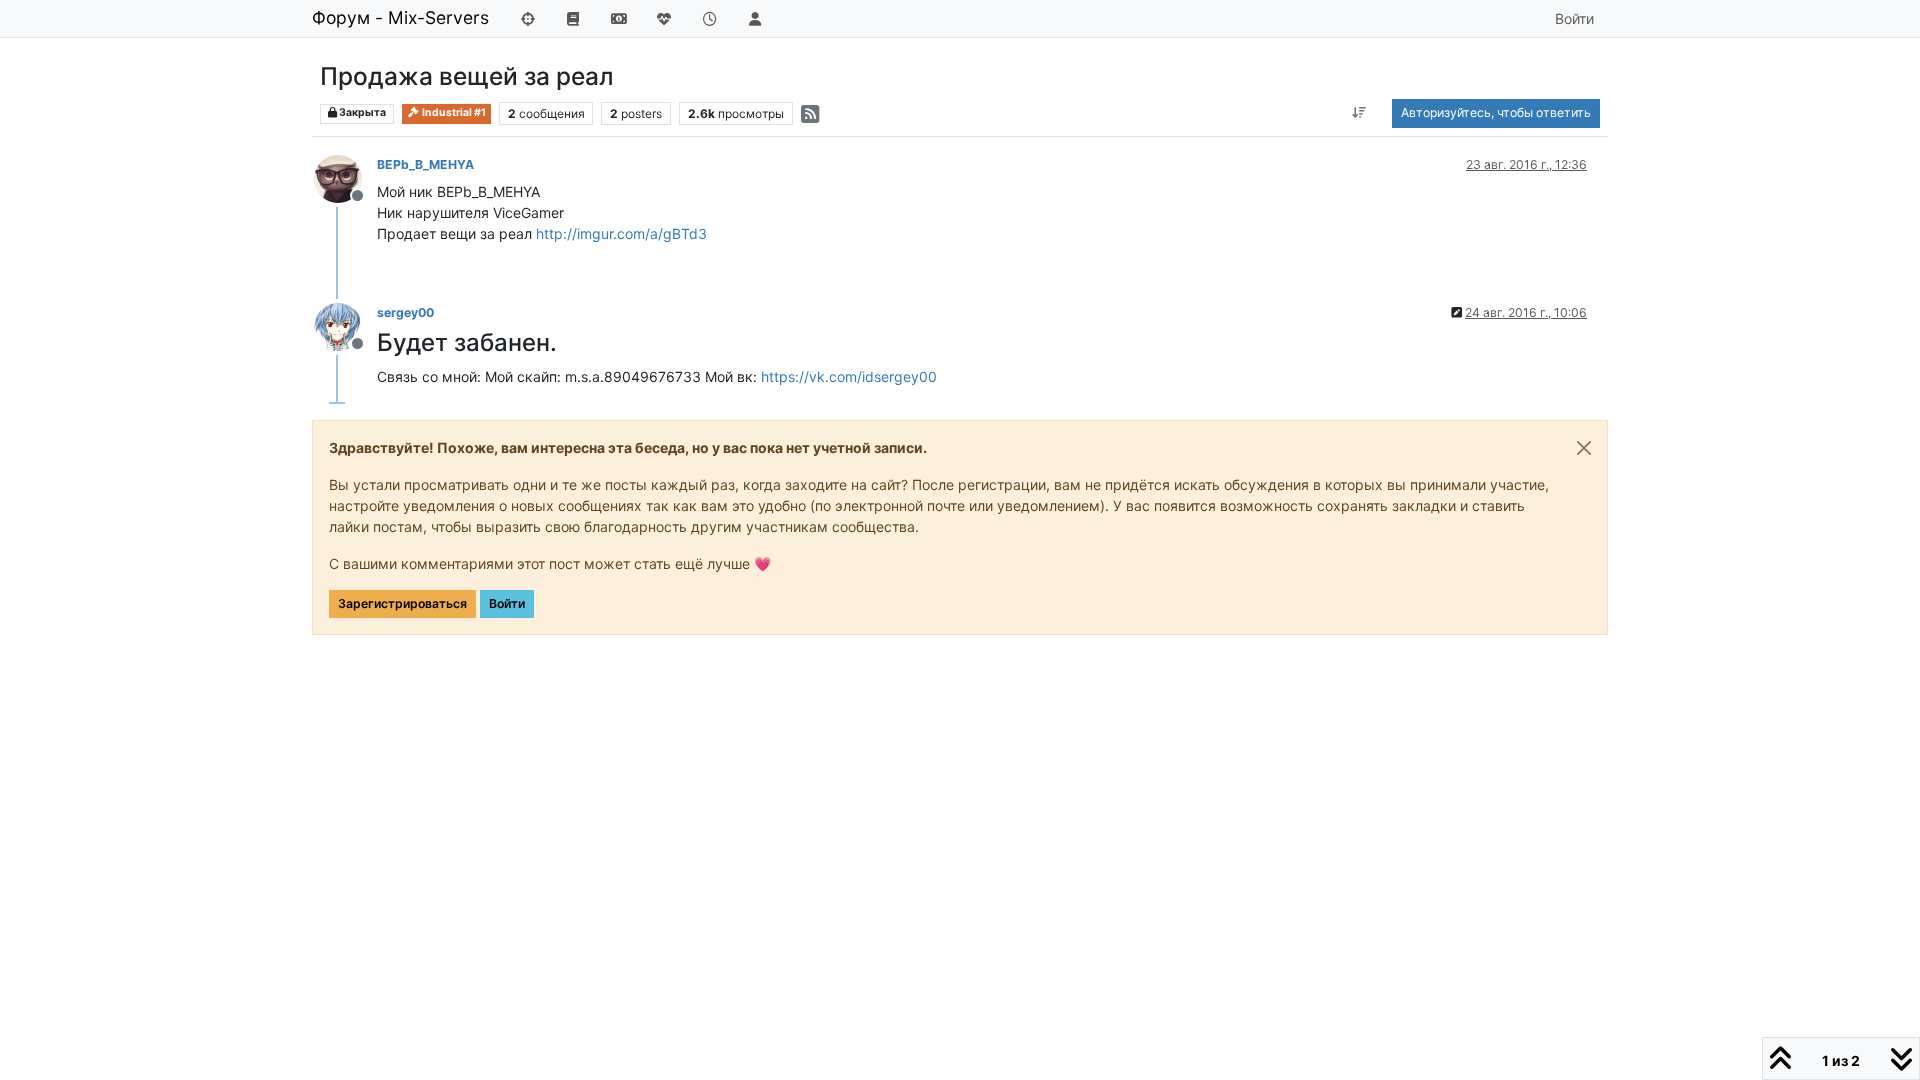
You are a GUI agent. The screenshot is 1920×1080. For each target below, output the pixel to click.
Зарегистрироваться (402, 603)
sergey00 (405, 312)
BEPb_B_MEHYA (425, 164)
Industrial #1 (453, 112)
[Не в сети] (345, 177)
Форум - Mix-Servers (400, 17)
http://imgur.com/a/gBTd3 (621, 233)
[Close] (1584, 448)
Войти (507, 603)
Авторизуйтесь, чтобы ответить (1496, 112)
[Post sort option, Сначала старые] (1359, 113)
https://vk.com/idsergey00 (849, 376)
